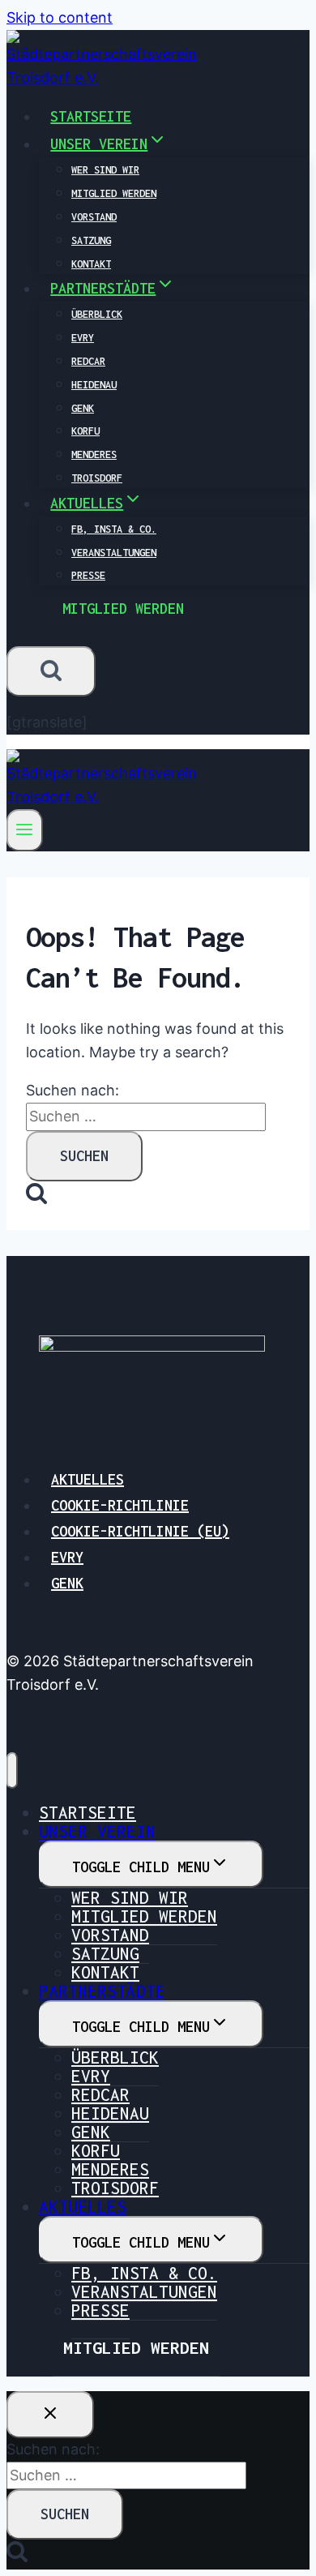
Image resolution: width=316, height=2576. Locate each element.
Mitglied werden (114, 193)
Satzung (91, 240)
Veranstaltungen (114, 553)
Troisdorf (97, 478)
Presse (88, 575)
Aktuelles (88, 1479)
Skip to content (60, 17)
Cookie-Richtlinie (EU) (140, 1531)
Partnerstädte (102, 1991)
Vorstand (94, 217)
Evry (83, 338)
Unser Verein (97, 1831)
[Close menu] (12, 1770)
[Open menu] (25, 830)
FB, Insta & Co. (114, 529)
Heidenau (94, 385)
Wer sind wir (105, 170)
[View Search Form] (51, 671)
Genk (83, 408)
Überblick (97, 314)
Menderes (94, 454)
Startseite (91, 116)
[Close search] (50, 2415)
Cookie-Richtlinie (120, 1505)
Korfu (85, 431)
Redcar (88, 361)
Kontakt (91, 264)
